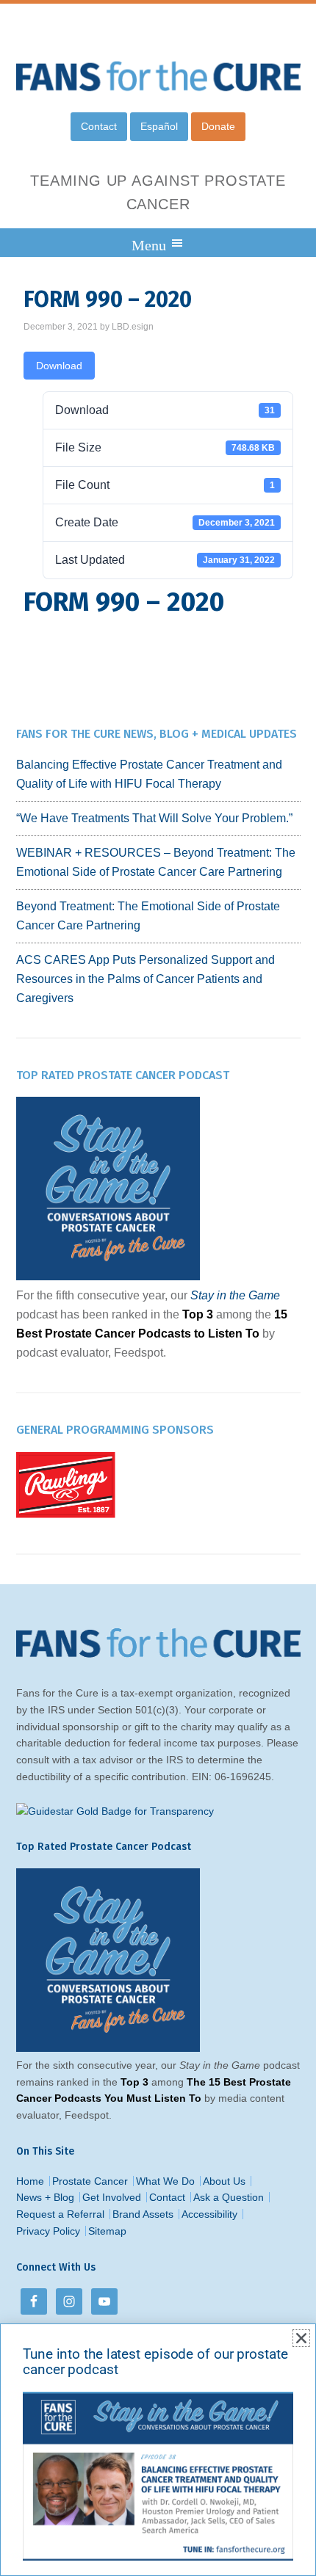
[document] (158, 1288)
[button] (301, 2338)
